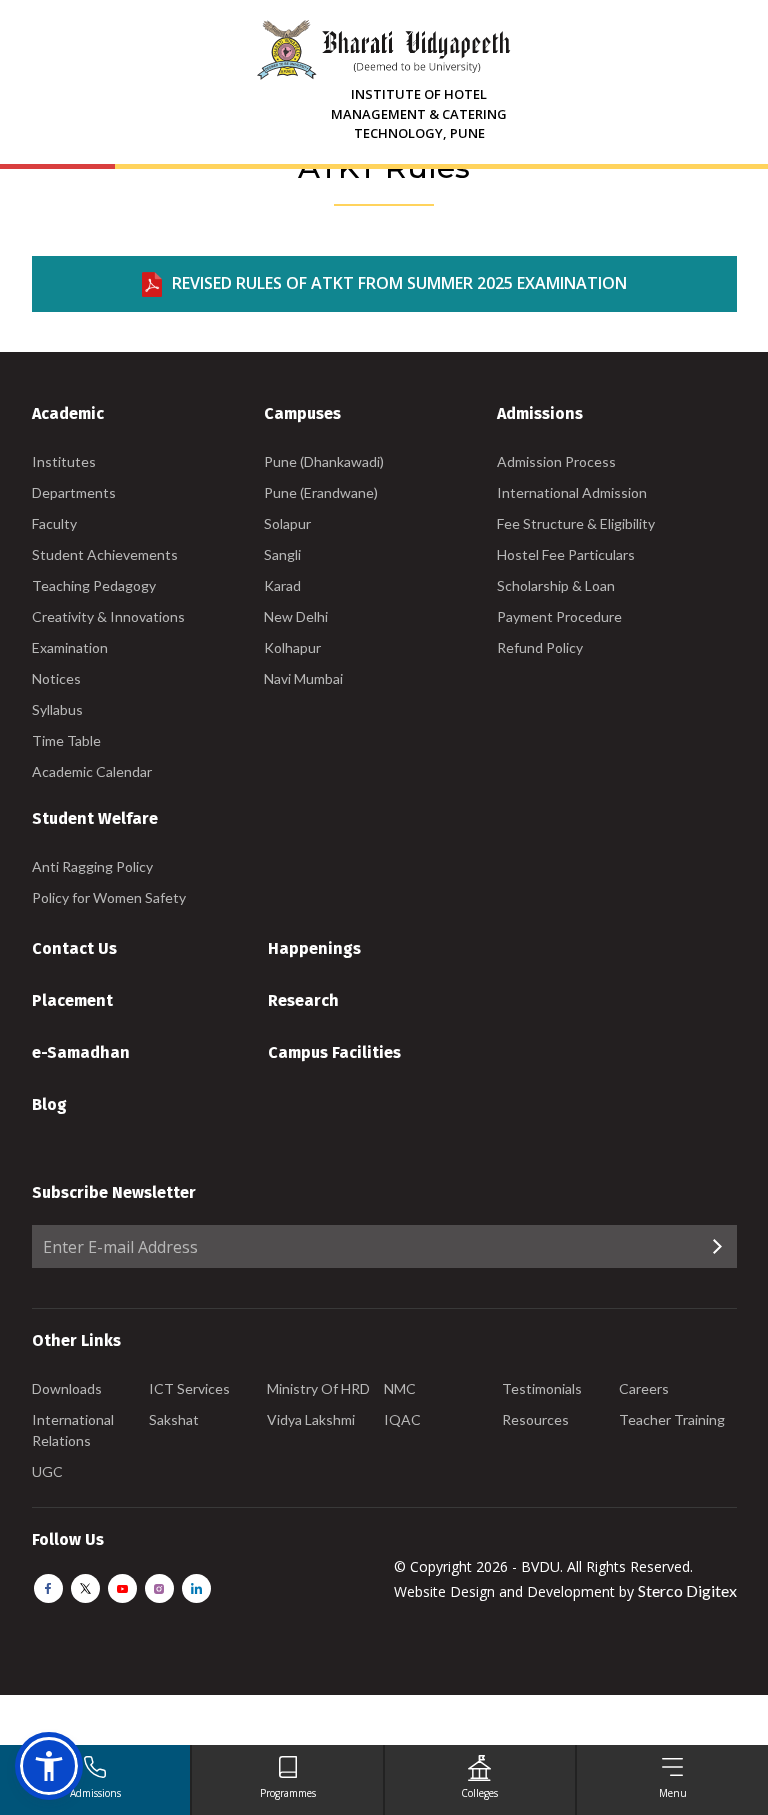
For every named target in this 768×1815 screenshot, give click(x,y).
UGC (47, 1471)
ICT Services (189, 1388)
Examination (70, 647)
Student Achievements (105, 554)
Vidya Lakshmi (311, 1419)
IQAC (402, 1419)
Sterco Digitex (687, 1590)
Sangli (282, 554)
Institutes (64, 461)
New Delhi (296, 616)
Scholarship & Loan (556, 585)
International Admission (572, 492)
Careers (644, 1388)
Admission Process (556, 461)
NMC (400, 1388)
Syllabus (57, 709)
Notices (56, 678)
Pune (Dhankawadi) (324, 461)
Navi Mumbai (303, 678)
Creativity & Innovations (108, 616)
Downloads (67, 1388)
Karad (282, 585)
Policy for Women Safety (109, 897)
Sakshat (174, 1419)
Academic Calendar (92, 771)
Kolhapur (292, 647)
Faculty (54, 523)
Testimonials (542, 1388)
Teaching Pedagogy (94, 585)
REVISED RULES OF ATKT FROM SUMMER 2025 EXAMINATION (399, 283)
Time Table (66, 740)
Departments (74, 492)
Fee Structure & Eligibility (576, 523)
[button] (49, 1766)
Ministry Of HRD (318, 1388)
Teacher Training (672, 1419)
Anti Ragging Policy (92, 866)
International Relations (73, 1430)
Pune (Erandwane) (321, 492)
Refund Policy (540, 647)
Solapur (287, 523)
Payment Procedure (559, 616)
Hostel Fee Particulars (566, 554)
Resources (535, 1419)
